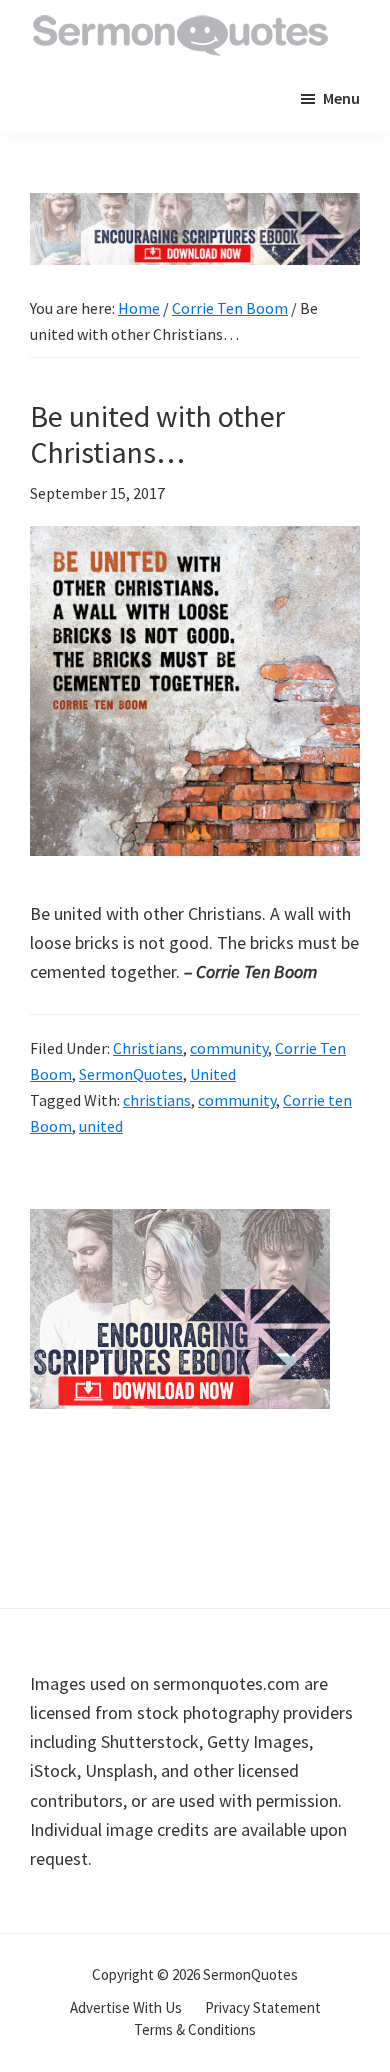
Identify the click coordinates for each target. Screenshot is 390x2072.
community (229, 1048)
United (213, 1074)
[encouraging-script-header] (195, 207)
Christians (148, 1048)
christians (157, 1100)
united (101, 1126)
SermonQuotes (131, 1074)
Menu (341, 98)
